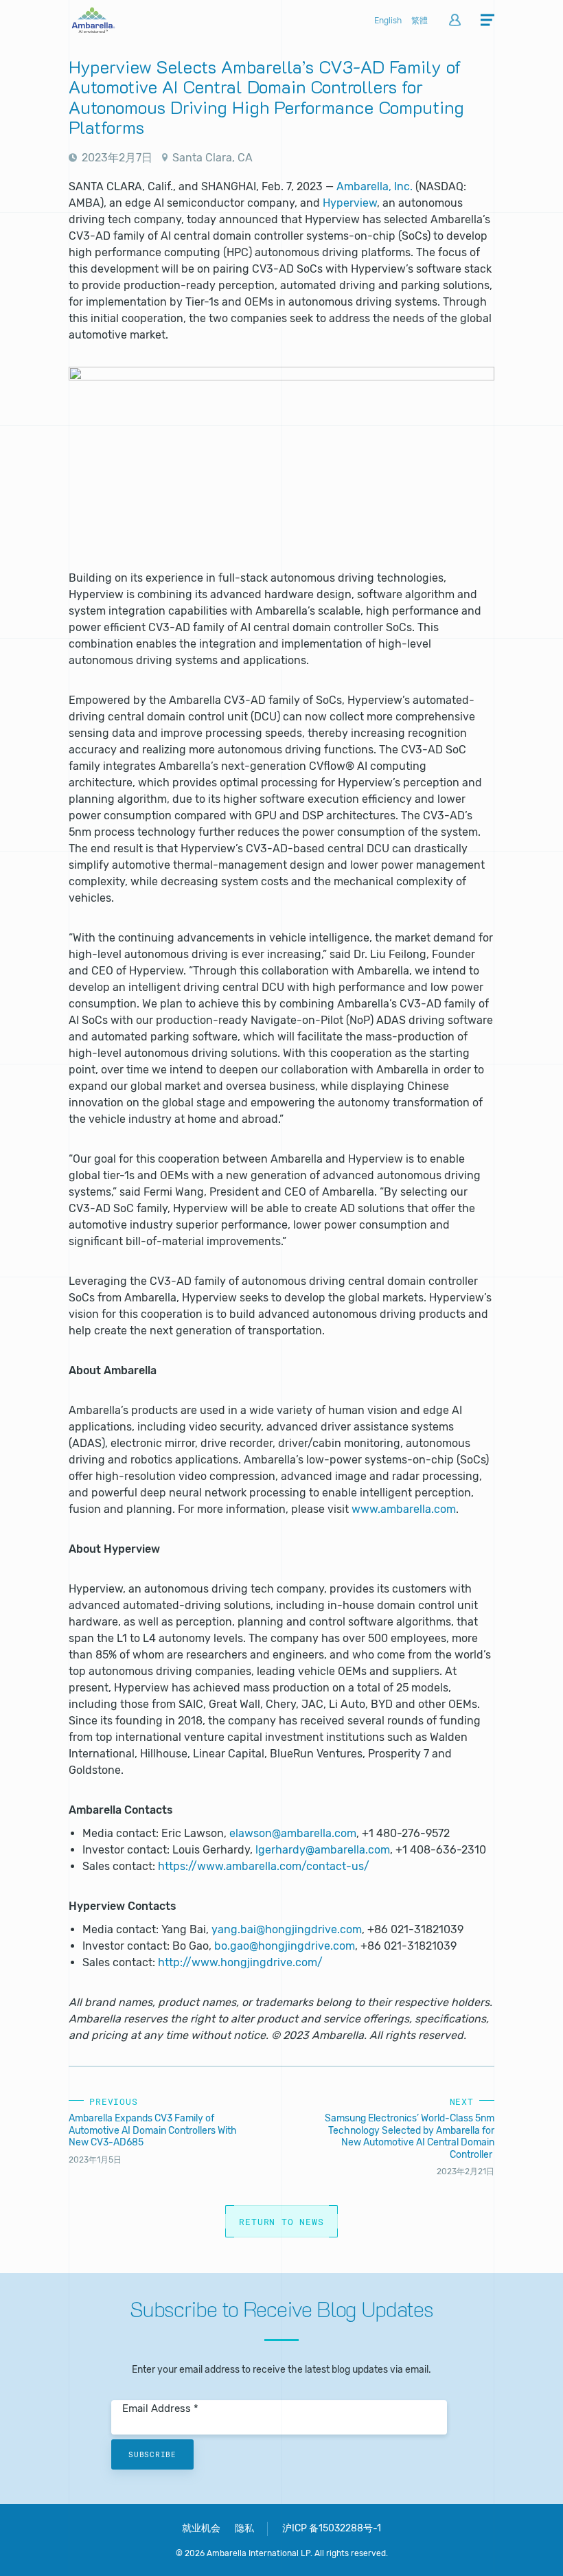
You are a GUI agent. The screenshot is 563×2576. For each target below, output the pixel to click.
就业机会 (201, 2528)
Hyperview (350, 203)
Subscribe (152, 2454)
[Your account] (455, 21)
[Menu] (487, 21)
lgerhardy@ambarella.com (323, 1850)
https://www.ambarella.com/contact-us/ (264, 1866)
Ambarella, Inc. (375, 186)
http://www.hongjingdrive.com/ (240, 1962)
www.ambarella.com (404, 1509)
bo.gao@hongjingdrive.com (285, 1946)
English (388, 21)
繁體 (420, 21)
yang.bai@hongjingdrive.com (287, 1929)
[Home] (93, 29)
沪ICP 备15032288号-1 (332, 2528)
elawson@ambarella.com (293, 1833)
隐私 (244, 2528)
